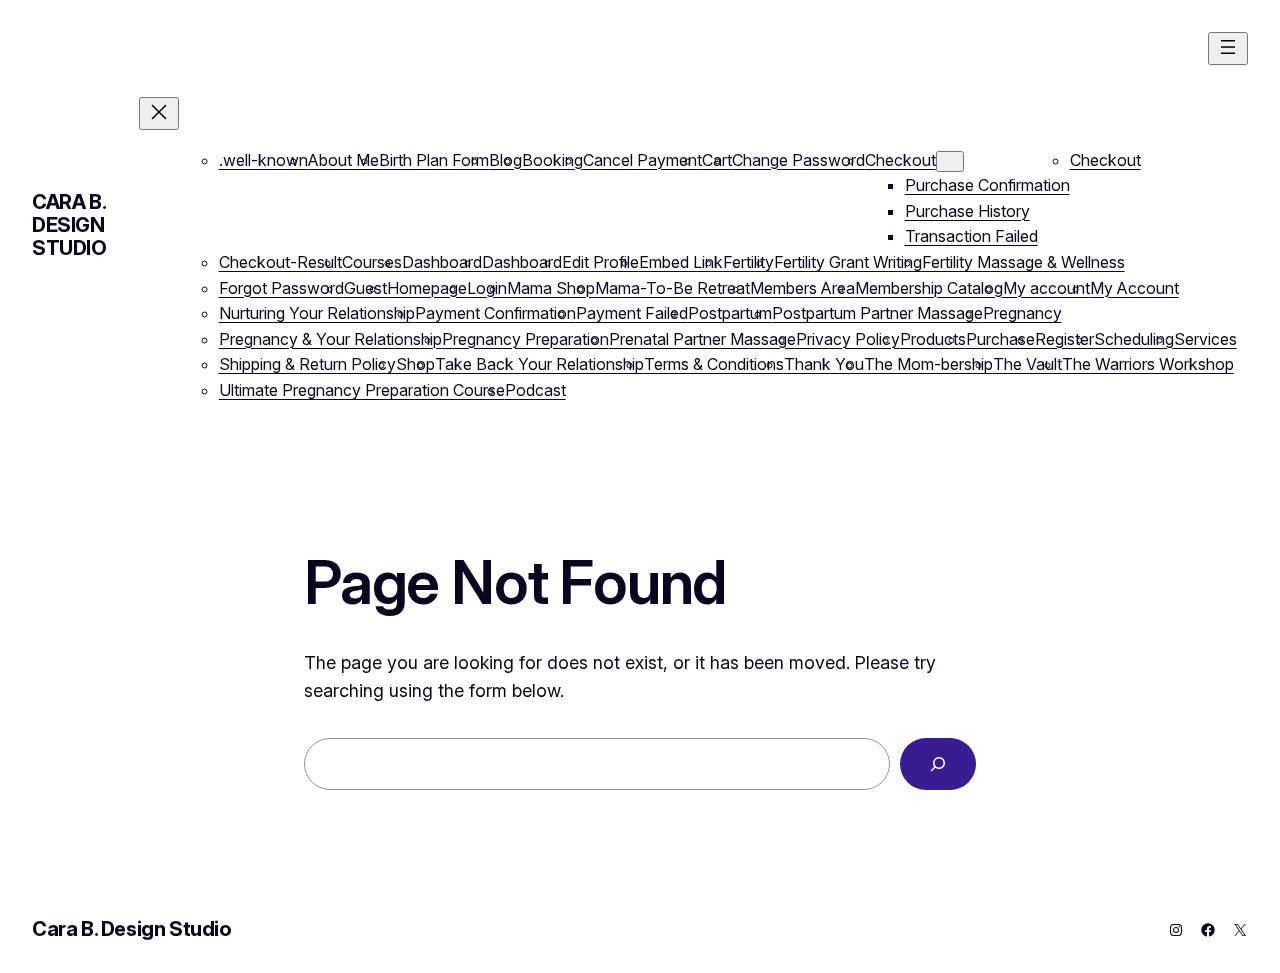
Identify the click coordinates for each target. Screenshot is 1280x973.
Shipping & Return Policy (307, 364)
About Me (343, 160)
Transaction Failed (971, 236)
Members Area (802, 288)
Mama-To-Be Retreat (672, 288)
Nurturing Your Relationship (317, 313)
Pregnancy (1022, 313)
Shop (415, 364)
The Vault (1027, 364)
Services (1205, 339)
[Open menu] (1228, 48)
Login (487, 288)
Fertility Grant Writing (848, 262)
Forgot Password (281, 288)
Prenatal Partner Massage (702, 339)
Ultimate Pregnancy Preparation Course (362, 390)
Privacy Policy (848, 339)
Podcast (535, 390)
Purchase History (967, 211)
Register (1064, 339)
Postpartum (730, 313)
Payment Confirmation (495, 313)
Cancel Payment (642, 160)
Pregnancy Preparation (525, 339)
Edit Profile (600, 262)
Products (933, 339)
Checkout (900, 160)
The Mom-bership (928, 364)
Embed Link (681, 262)
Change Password (798, 160)
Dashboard (442, 262)
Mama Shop (551, 288)
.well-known (263, 160)
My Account (1134, 288)
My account (1046, 288)
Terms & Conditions (714, 364)
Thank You (824, 364)
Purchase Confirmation (987, 185)
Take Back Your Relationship (539, 364)
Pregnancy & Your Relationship (330, 339)
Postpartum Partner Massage (877, 313)
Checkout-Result (280, 262)
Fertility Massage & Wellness (1023, 262)
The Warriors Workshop (1148, 364)
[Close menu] (159, 113)
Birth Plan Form (434, 160)
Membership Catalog (929, 288)
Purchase (1000, 339)
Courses (372, 262)
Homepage (427, 288)
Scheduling (1134, 339)
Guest (365, 288)
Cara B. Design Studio (69, 225)
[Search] (938, 764)
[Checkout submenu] (950, 161)
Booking (552, 160)
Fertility (748, 262)
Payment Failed (632, 313)
